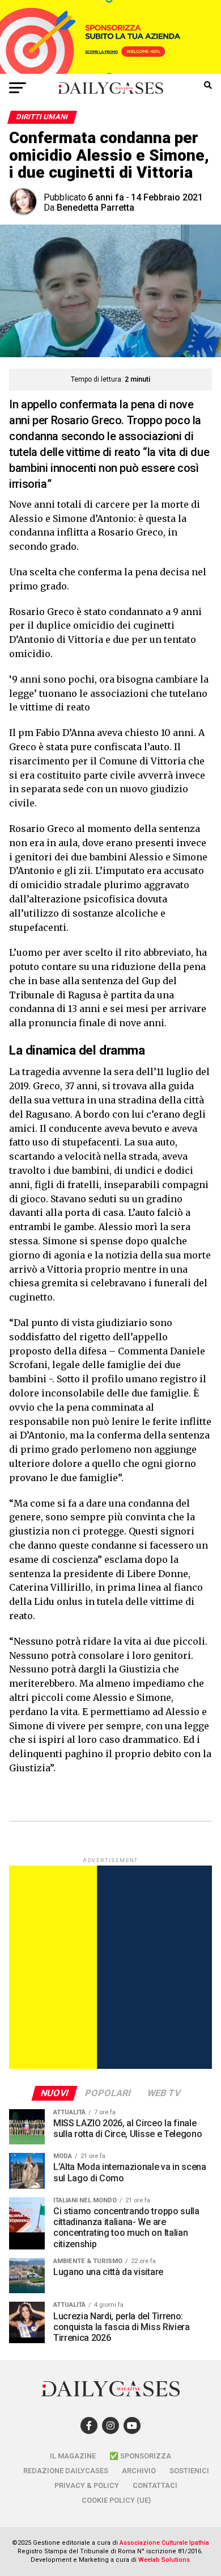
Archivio (139, 2471)
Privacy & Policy (87, 2485)
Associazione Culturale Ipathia (164, 2543)
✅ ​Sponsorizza (140, 2456)
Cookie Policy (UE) (116, 2500)
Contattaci (155, 2485)
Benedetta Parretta (95, 208)
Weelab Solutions (164, 2560)
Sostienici (189, 2471)
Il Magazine (73, 2456)
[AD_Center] (110, 71)
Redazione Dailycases (66, 2471)
